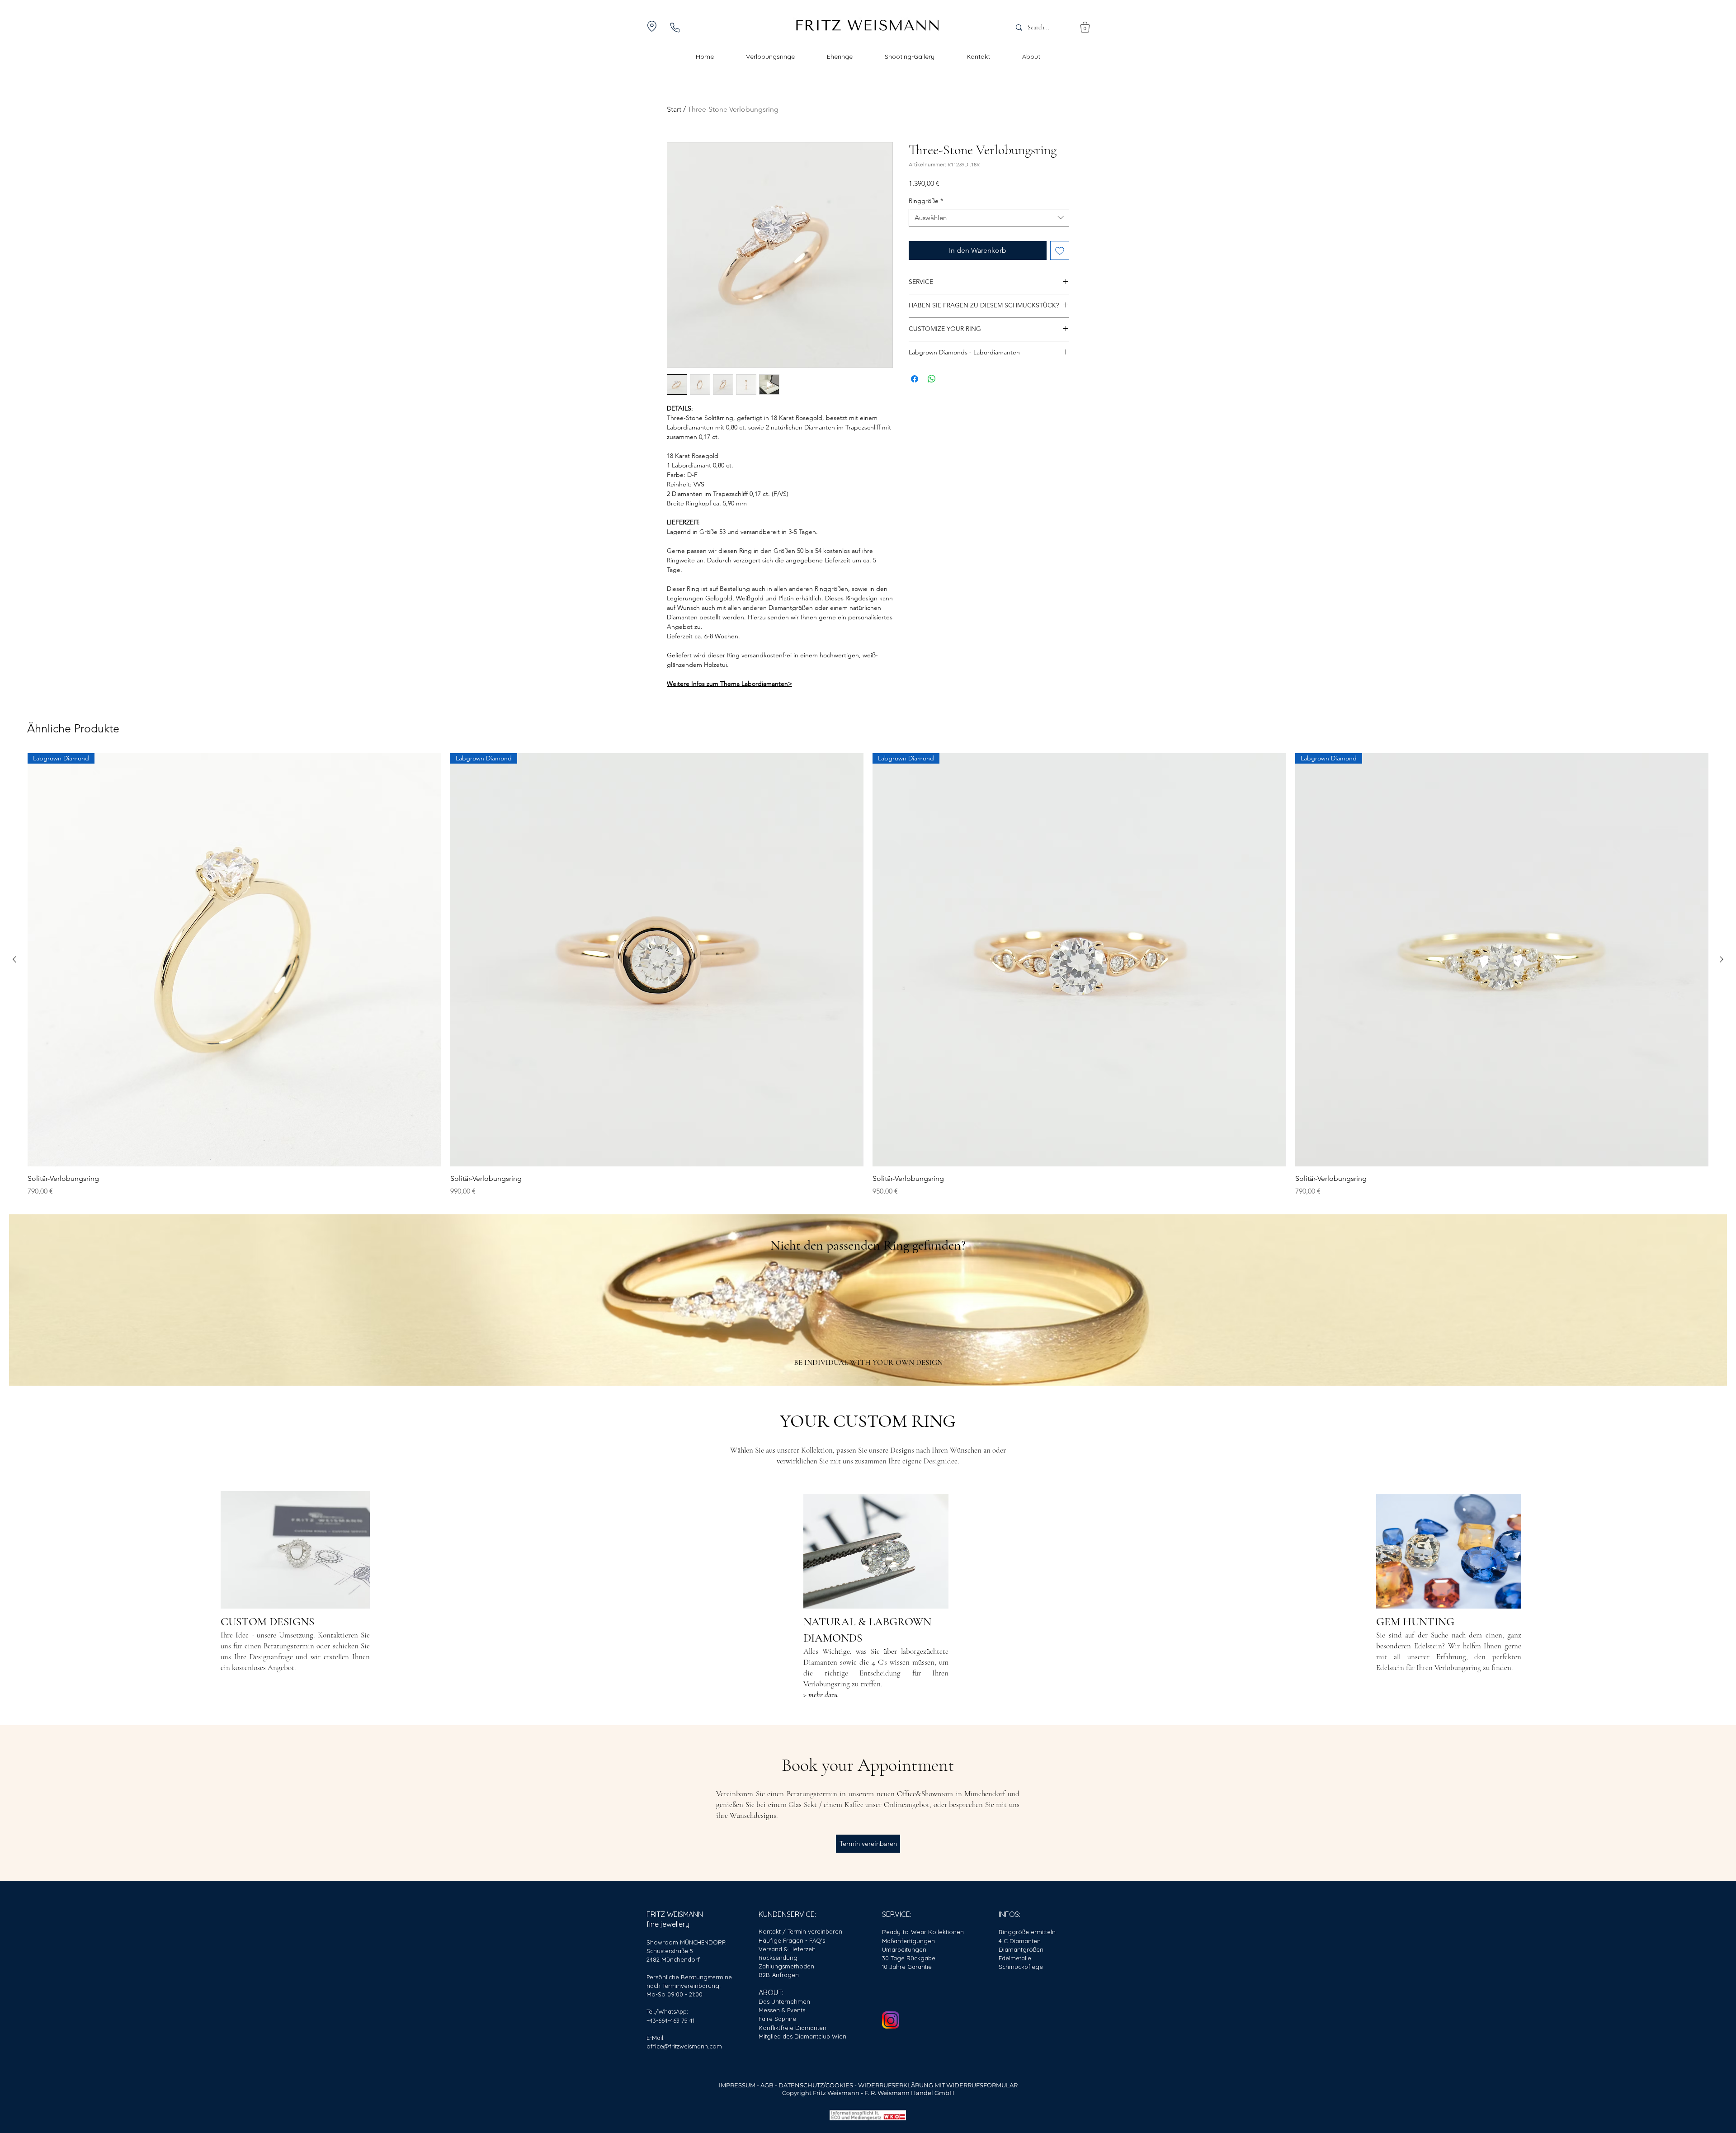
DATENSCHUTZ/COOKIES (816, 2085)
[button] (1085, 27)
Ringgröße (926, 201)
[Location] (652, 26)
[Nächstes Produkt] (1722, 959)
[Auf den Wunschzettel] (1060, 250)
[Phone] (675, 27)
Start (674, 109)
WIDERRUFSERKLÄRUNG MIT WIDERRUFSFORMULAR (938, 2085)
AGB (768, 2085)
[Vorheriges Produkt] (14, 959)
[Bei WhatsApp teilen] (932, 379)
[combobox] (989, 218)
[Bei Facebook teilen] (915, 379)
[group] (868, 975)
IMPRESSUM (737, 2085)
